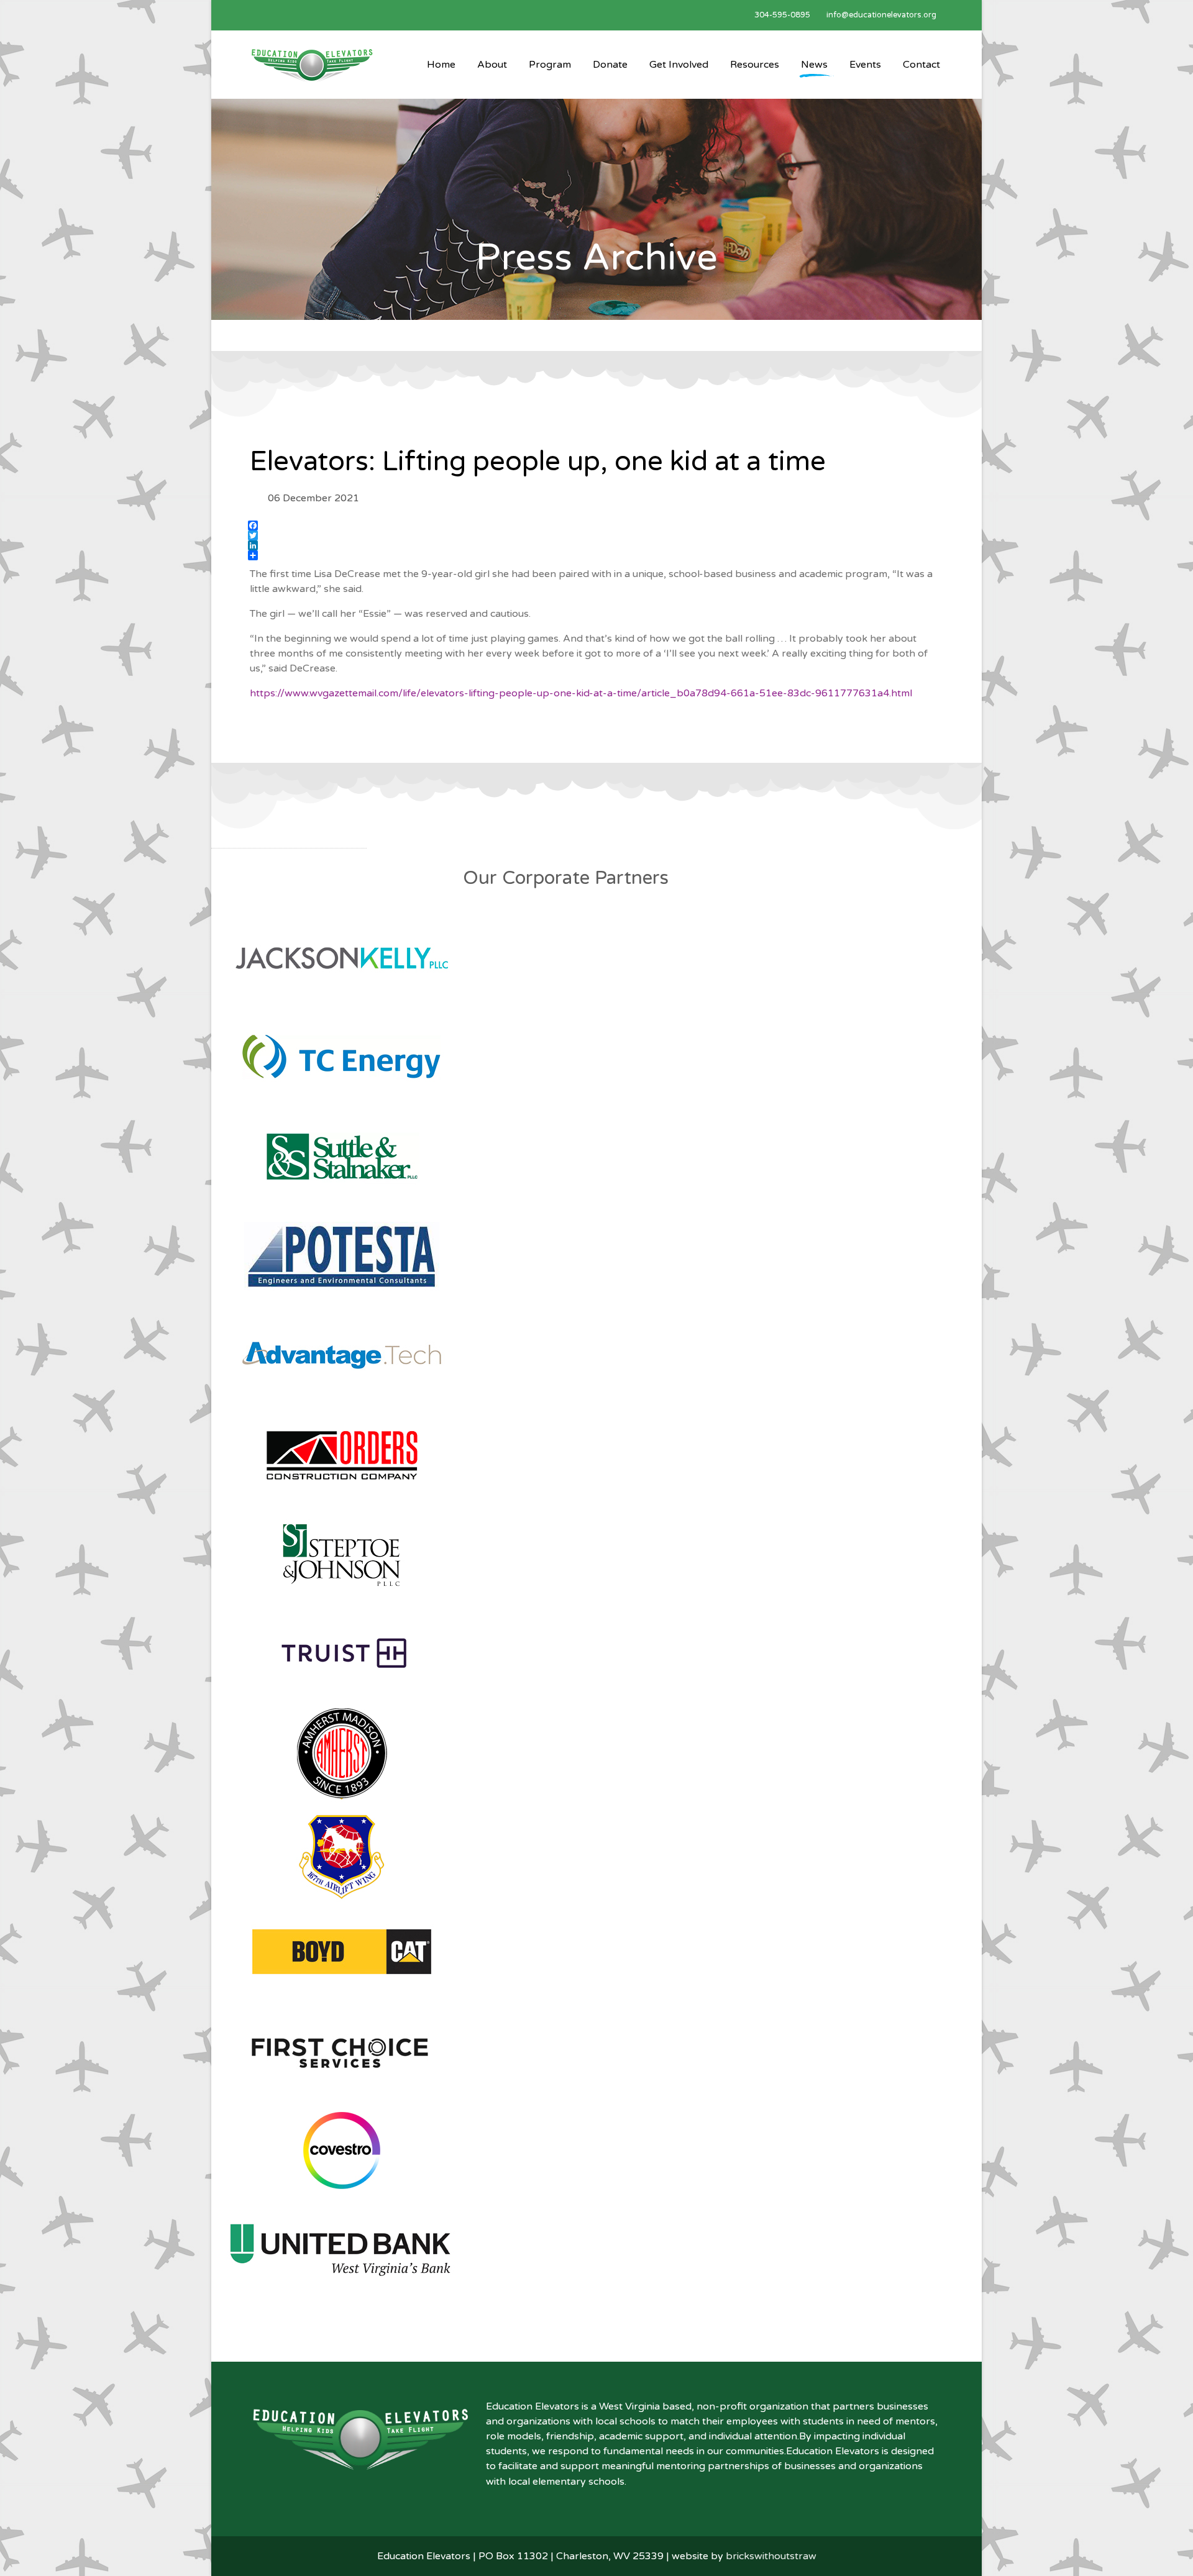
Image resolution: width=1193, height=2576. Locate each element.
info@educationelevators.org (881, 15)
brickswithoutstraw (771, 2556)
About (492, 65)
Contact (921, 65)
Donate (610, 65)
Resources (755, 65)
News (814, 65)
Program (550, 65)
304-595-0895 (782, 15)
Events (865, 65)
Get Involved (679, 65)
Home (441, 65)
